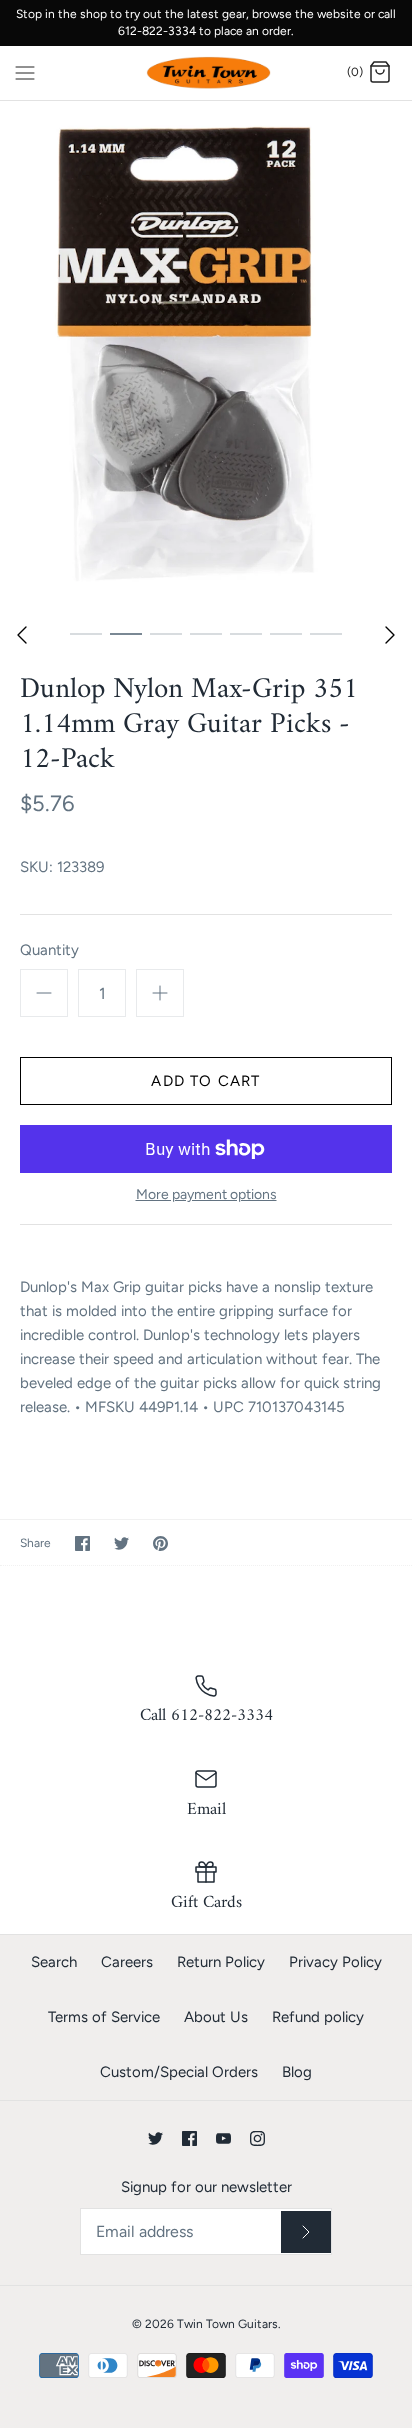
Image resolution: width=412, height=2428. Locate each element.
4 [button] (206, 633)
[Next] (390, 635)
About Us (216, 2017)
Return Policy (221, 1962)
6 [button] (286, 633)
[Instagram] (257, 2138)
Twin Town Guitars (227, 2324)
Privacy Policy (335, 1962)
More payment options (206, 1195)
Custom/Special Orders (179, 2072)
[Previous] (22, 635)
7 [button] (326, 633)
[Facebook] (189, 2138)
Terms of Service (104, 2017)
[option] (206, 357)
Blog (297, 2072)
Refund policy (318, 2017)
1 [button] (86, 633)
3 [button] (166, 633)
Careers (127, 1962)
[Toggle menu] (25, 72)
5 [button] (246, 633)
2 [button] (126, 633)
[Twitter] (155, 2138)
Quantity (49, 950)
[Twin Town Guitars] (206, 73)
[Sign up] (306, 2232)
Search (54, 1962)
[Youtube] (223, 2138)
